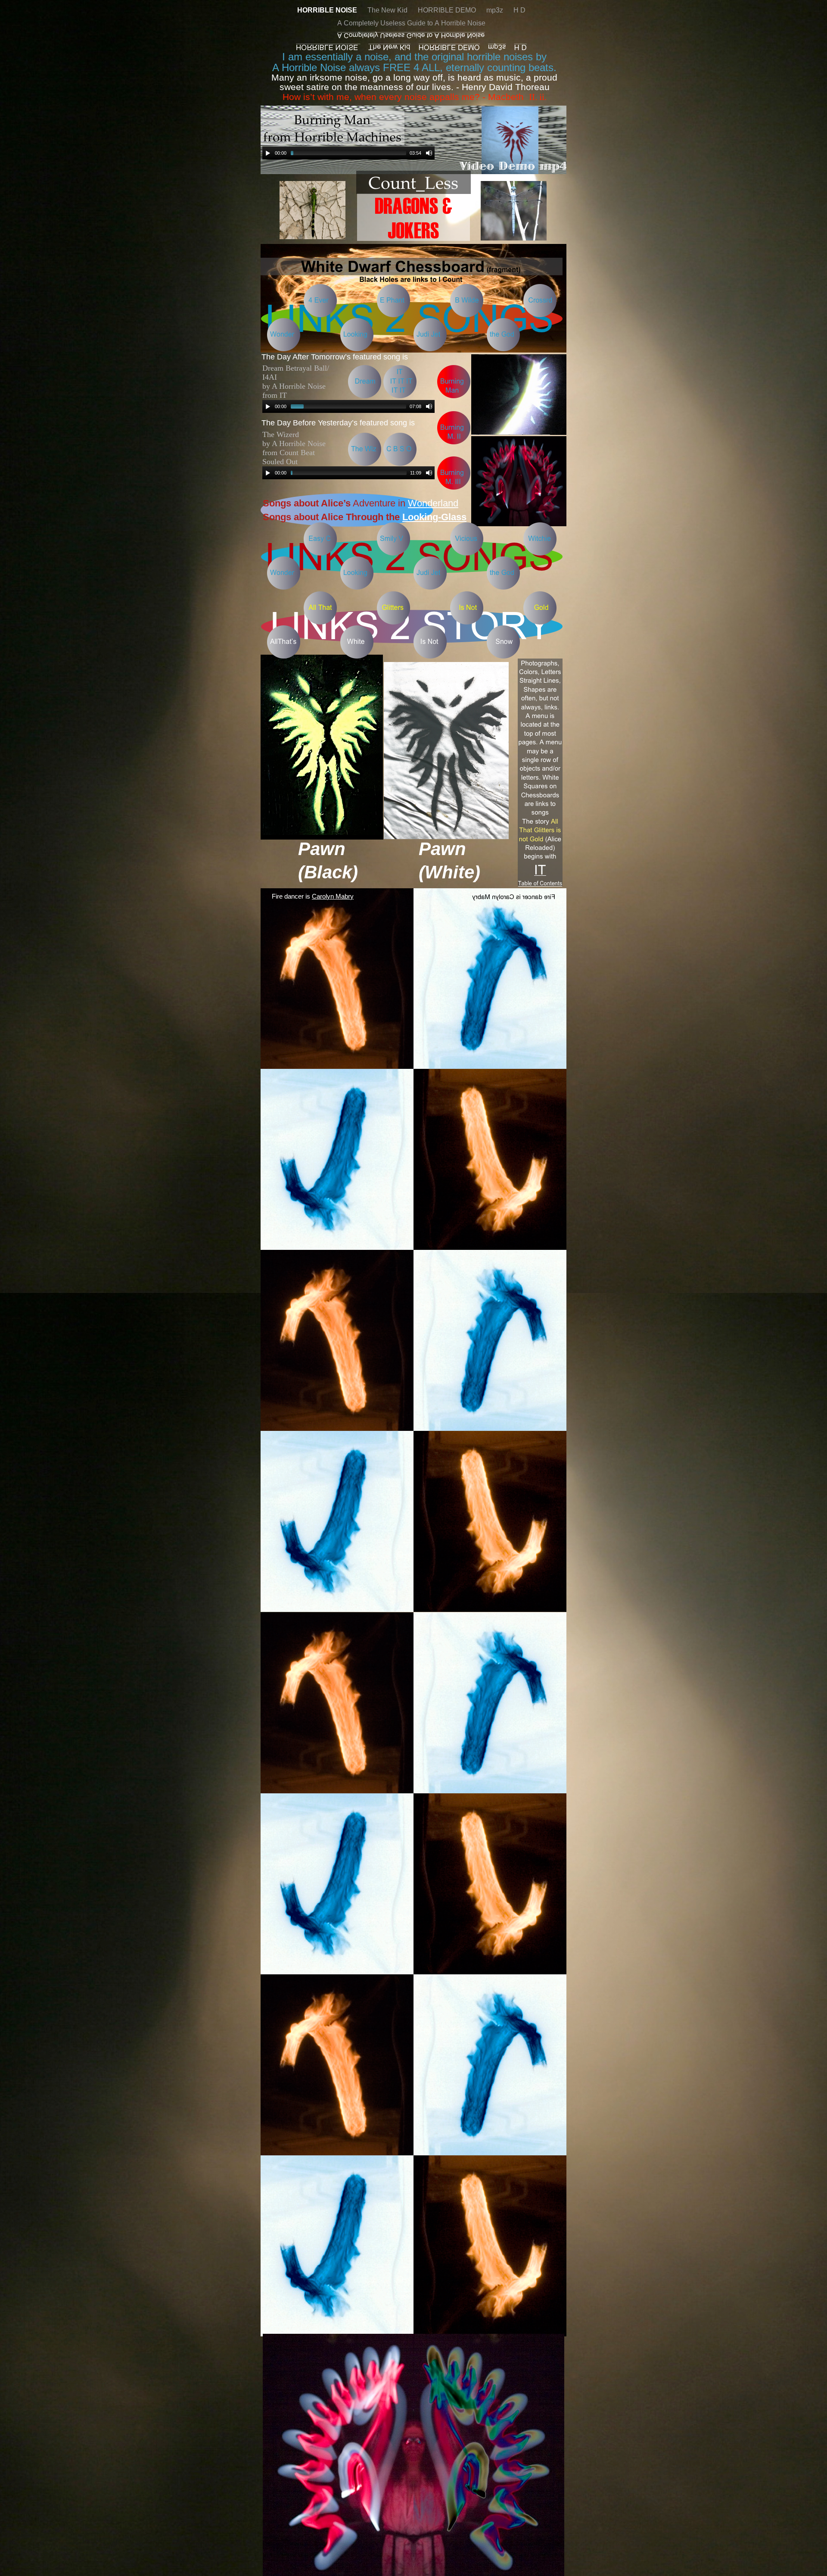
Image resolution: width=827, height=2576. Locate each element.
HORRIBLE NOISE (328, 10)
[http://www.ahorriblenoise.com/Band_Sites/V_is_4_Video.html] (519, 432)
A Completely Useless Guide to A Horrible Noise (411, 23)
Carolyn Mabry (333, 896)
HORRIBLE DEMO (448, 10)
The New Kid (388, 10)
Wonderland (433, 503)
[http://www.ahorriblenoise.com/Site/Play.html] (336, 1067)
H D (519, 10)
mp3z (496, 10)
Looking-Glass (434, 517)
